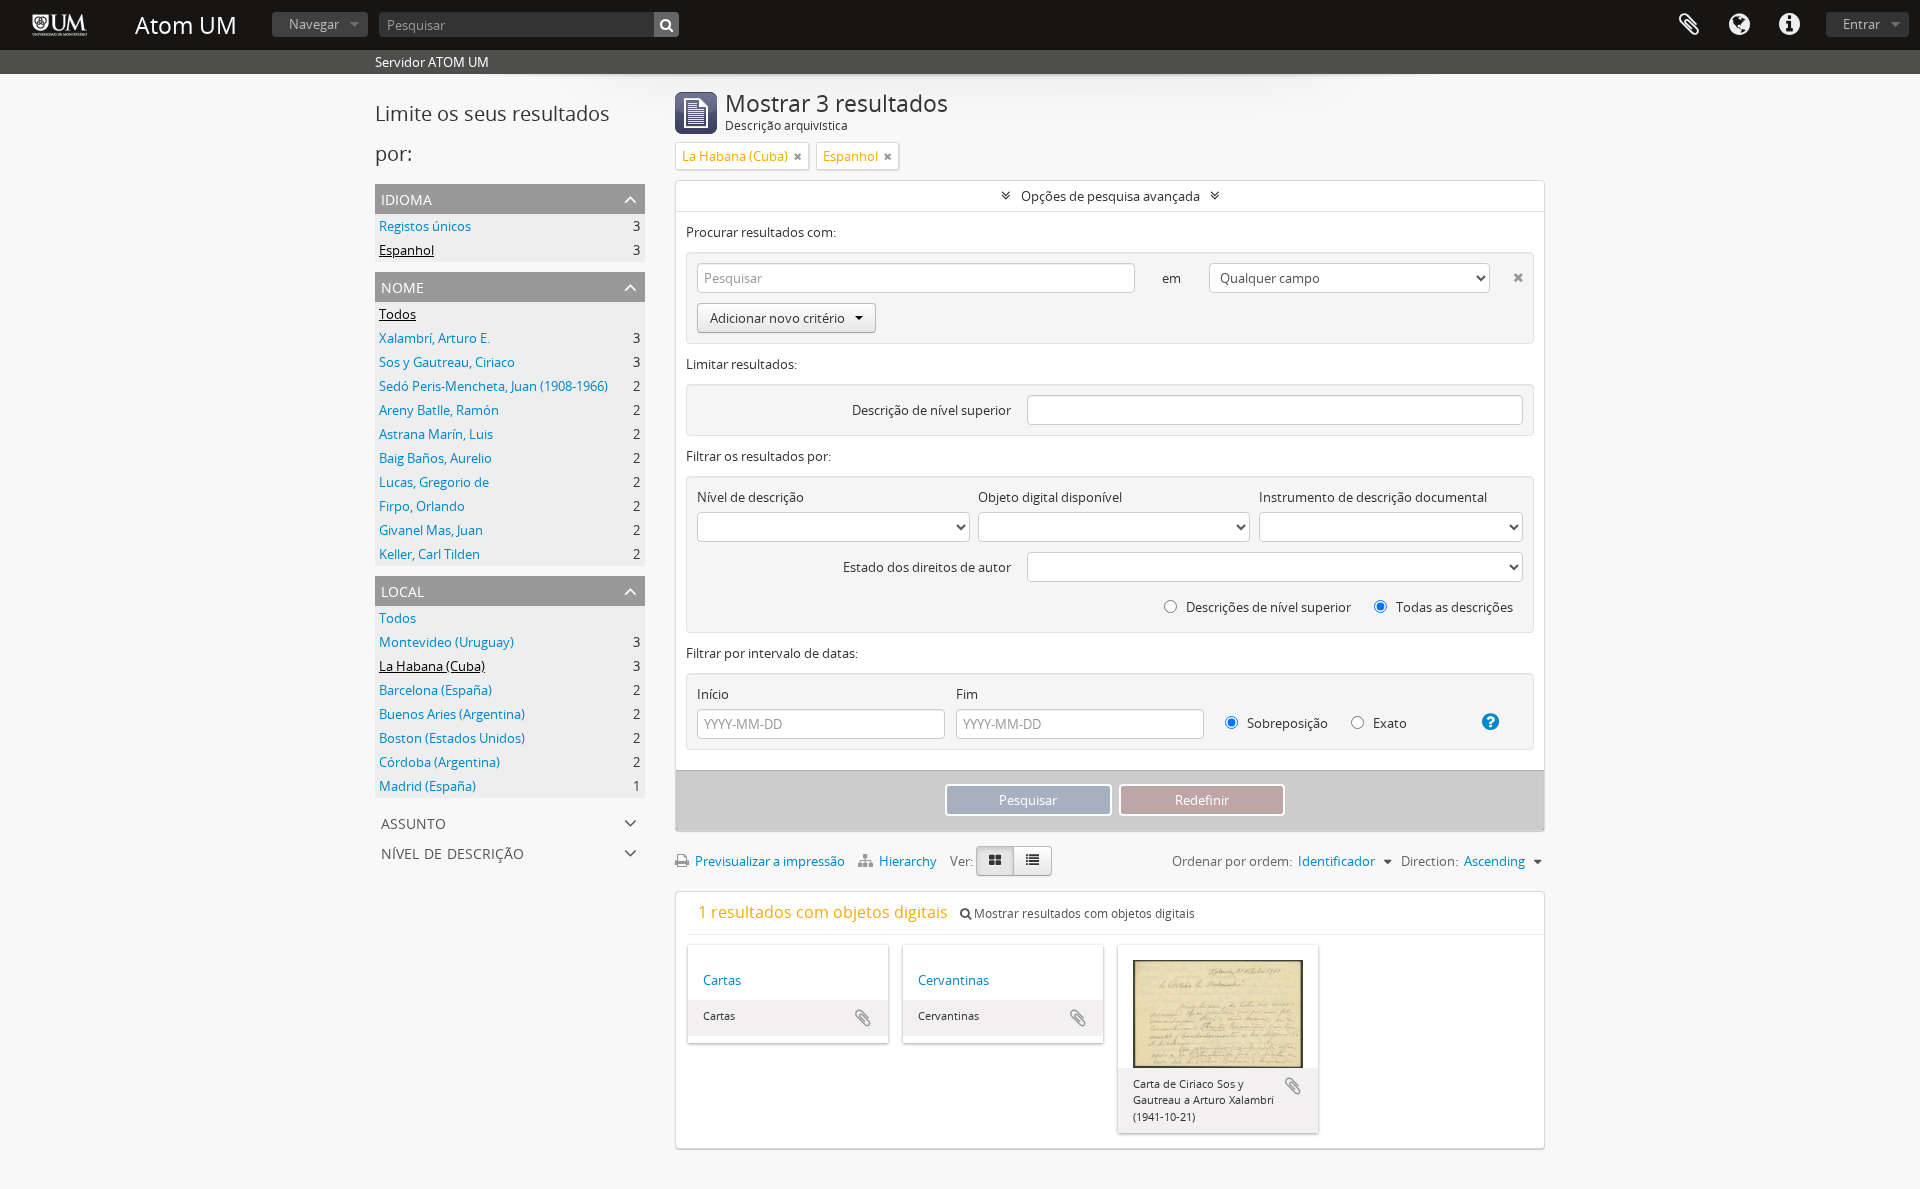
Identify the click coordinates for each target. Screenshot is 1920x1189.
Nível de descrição (452, 851)
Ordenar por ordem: (1232, 861)
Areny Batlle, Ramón (439, 410)
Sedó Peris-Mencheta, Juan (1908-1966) (493, 386)
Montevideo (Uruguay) (446, 642)
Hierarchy (908, 861)
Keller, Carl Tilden (429, 554)
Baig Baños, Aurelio (435, 458)
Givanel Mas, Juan (431, 530)
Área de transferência (1689, 25)
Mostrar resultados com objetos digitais (1083, 913)
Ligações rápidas (1789, 25)
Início (713, 694)
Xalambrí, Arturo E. (434, 338)
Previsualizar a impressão (768, 861)
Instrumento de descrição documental (1373, 497)
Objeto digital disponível (1050, 497)
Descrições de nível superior (1267, 607)
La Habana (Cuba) (432, 666)
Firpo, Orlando (422, 506)
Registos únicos (425, 226)
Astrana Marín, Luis (436, 434)
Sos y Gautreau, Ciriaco (447, 362)
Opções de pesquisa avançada (1110, 196)
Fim (967, 694)
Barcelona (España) (435, 690)
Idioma (1739, 25)
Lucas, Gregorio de (434, 482)
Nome (402, 285)
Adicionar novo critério (777, 318)
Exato (1388, 723)
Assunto (413, 821)
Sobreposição (1286, 723)
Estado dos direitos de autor (927, 567)
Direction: (1429, 861)
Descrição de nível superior (931, 410)
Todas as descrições (1453, 607)
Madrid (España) (427, 786)
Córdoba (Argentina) (439, 762)
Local (402, 589)
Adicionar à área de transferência (863, 1018)
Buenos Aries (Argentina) (452, 714)
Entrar (1861, 24)
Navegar (314, 24)
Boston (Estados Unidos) (452, 738)
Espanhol (406, 250)
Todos (397, 314)
